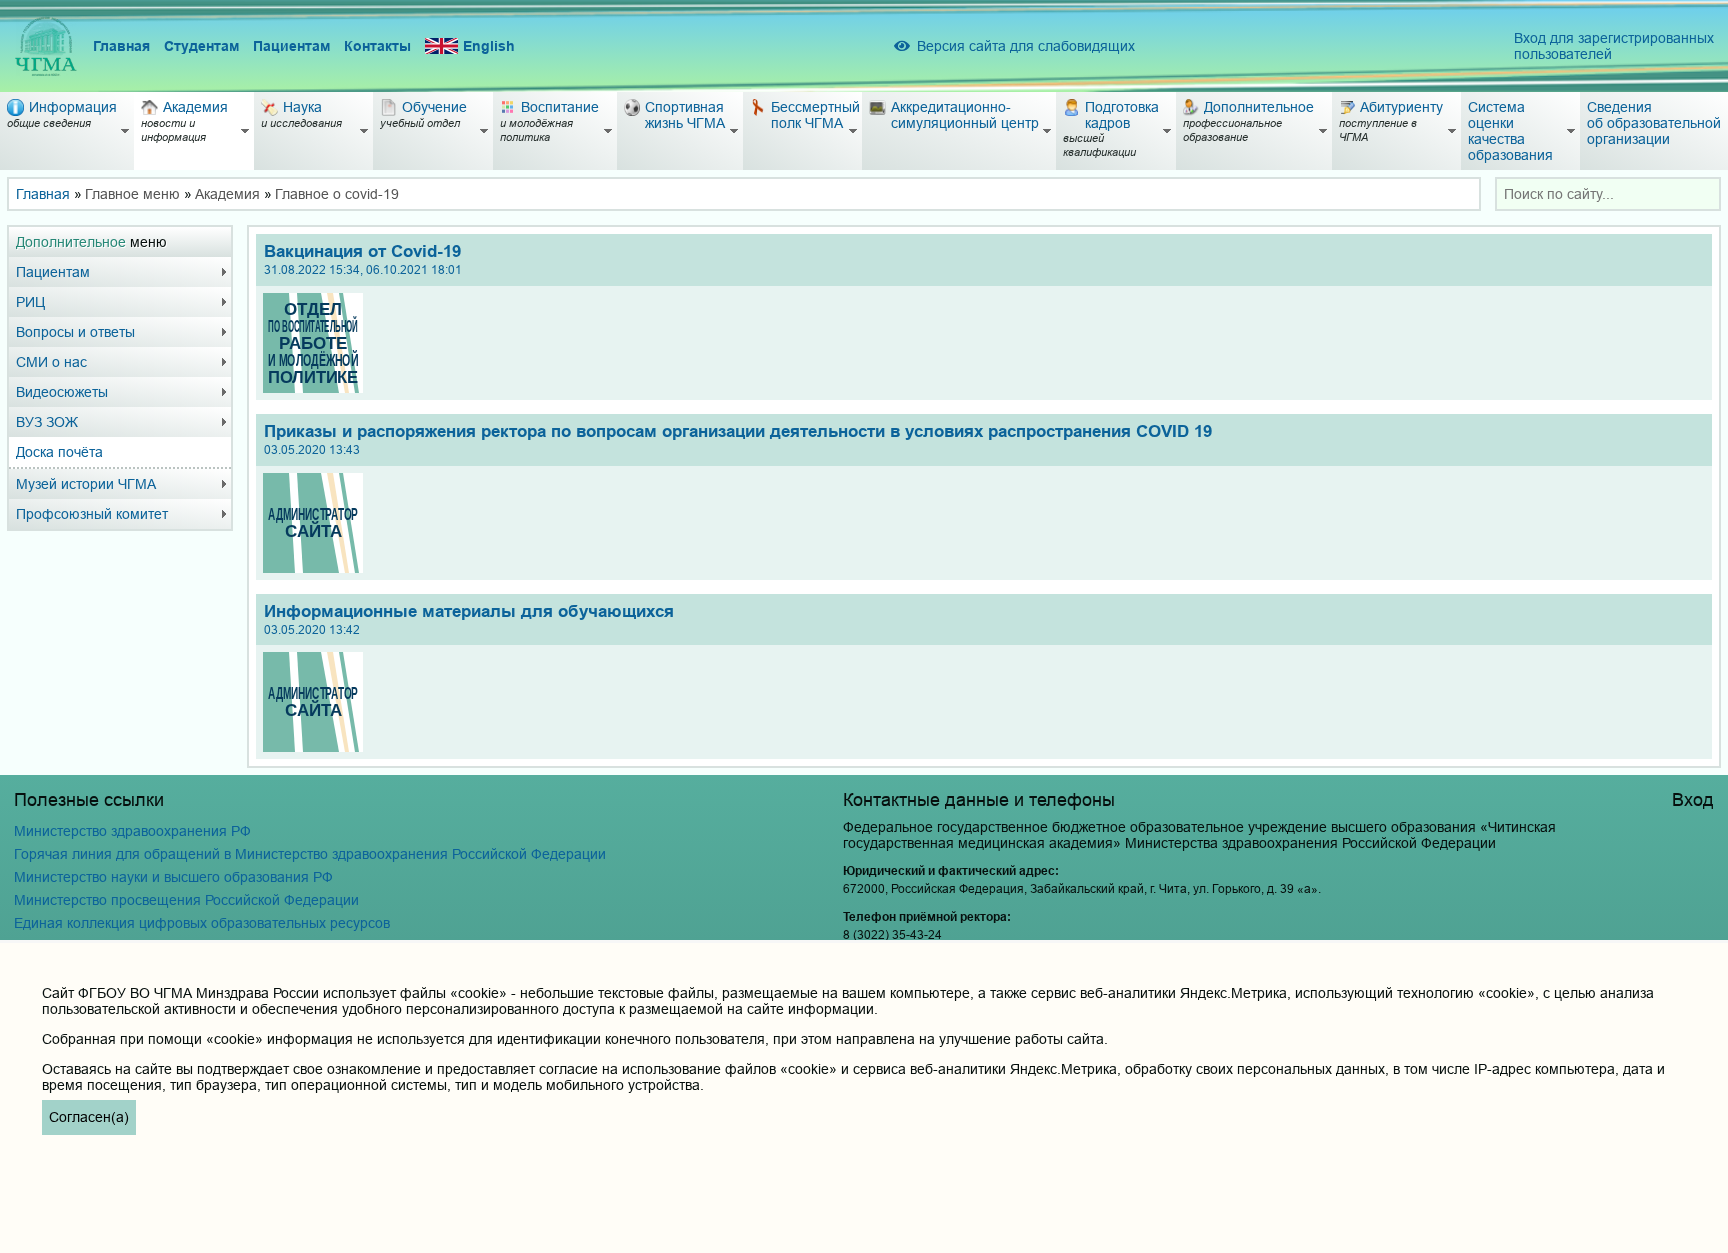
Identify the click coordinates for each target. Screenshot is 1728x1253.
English (489, 46)
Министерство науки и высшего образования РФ (173, 877)
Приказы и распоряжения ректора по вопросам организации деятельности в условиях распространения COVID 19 (738, 439)
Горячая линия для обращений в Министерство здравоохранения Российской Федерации (310, 854)
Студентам (201, 46)
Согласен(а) (89, 1117)
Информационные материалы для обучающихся (469, 619)
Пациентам (291, 46)
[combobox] (1608, 194)
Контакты (377, 46)
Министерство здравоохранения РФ (132, 831)
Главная (121, 46)
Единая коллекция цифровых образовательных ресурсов (202, 923)
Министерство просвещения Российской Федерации (186, 900)
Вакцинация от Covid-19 (363, 259)
